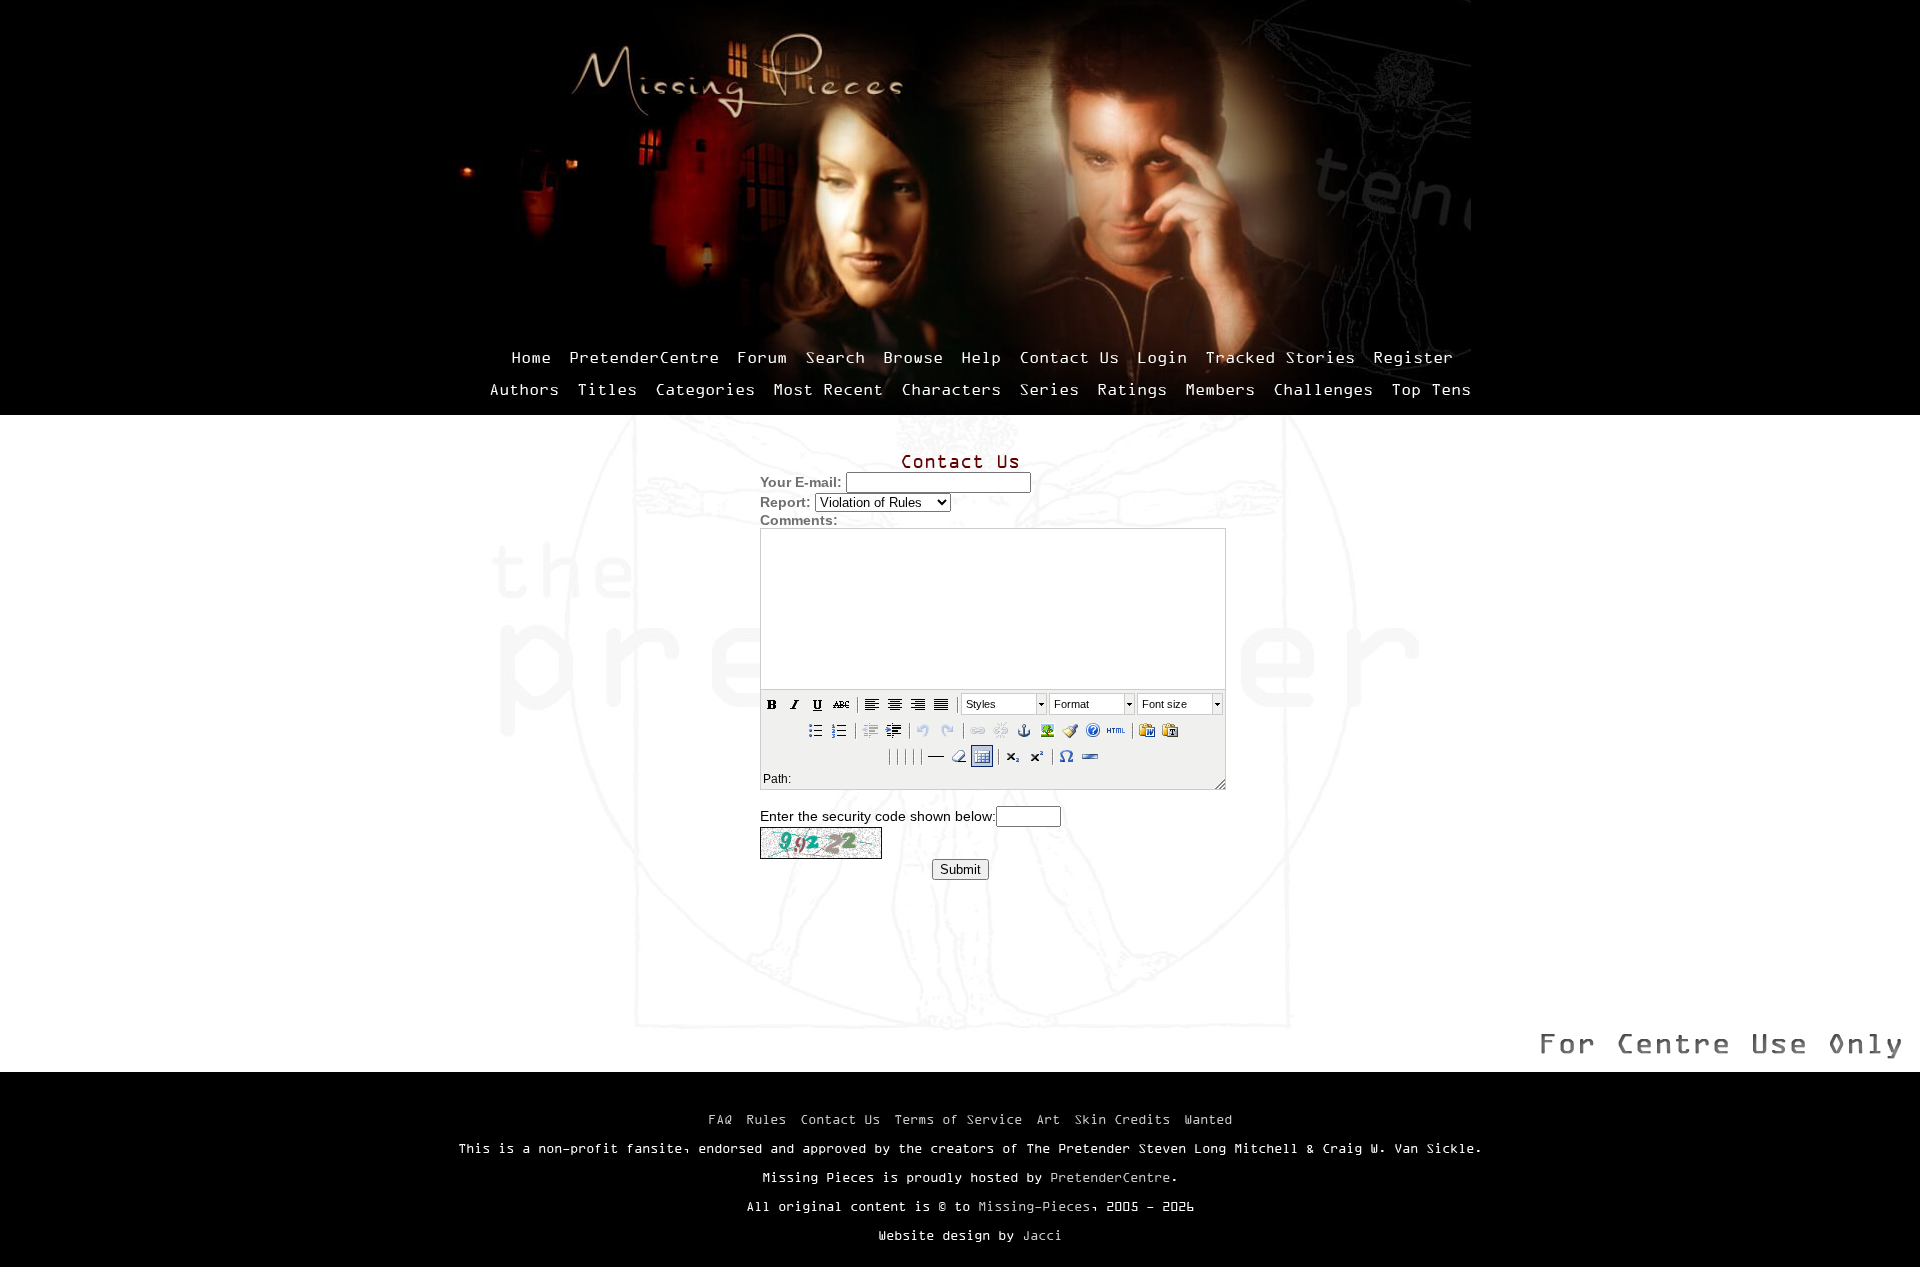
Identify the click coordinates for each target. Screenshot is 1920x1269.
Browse (913, 357)
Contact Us (1069, 357)
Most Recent (828, 389)
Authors (524, 389)
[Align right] (918, 704)
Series (1049, 389)
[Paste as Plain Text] (1170, 730)
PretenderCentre (644, 357)
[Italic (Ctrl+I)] (795, 704)
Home (531, 357)
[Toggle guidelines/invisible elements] (982, 756)
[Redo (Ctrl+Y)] (947, 730)
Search (835, 357)
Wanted (1208, 1119)
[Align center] (895, 704)
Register (1413, 357)
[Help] (1093, 730)
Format (1071, 704)
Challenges (1323, 389)
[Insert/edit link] (978, 730)
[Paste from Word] (1147, 730)
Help (981, 357)
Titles (607, 389)
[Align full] (941, 704)
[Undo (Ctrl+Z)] (924, 730)
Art (1048, 1119)
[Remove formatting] (959, 756)
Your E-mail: (801, 482)
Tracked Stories (1280, 357)
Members (1220, 389)
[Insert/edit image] (1047, 730)
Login (1162, 357)
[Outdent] (870, 730)
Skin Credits (1122, 1119)
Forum (762, 357)
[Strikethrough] (841, 704)
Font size (1164, 704)
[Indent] (893, 730)
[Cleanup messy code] (1070, 730)
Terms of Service (958, 1119)
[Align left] (872, 704)
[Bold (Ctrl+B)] (772, 704)
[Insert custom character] (1067, 756)
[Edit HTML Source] (1116, 730)
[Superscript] (1036, 756)
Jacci (1042, 1235)
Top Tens (1431, 389)
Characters (951, 389)
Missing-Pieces (1034, 1206)
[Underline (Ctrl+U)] (818, 704)
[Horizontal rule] (1090, 756)
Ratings (1132, 389)
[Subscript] (1013, 756)
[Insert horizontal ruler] (936, 756)
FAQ (720, 1119)
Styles (981, 704)
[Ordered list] (839, 730)
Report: (785, 502)
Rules (766, 1119)
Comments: (799, 520)
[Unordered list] (816, 730)
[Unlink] (1001, 730)
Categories (705, 389)
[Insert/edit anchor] (1024, 730)
